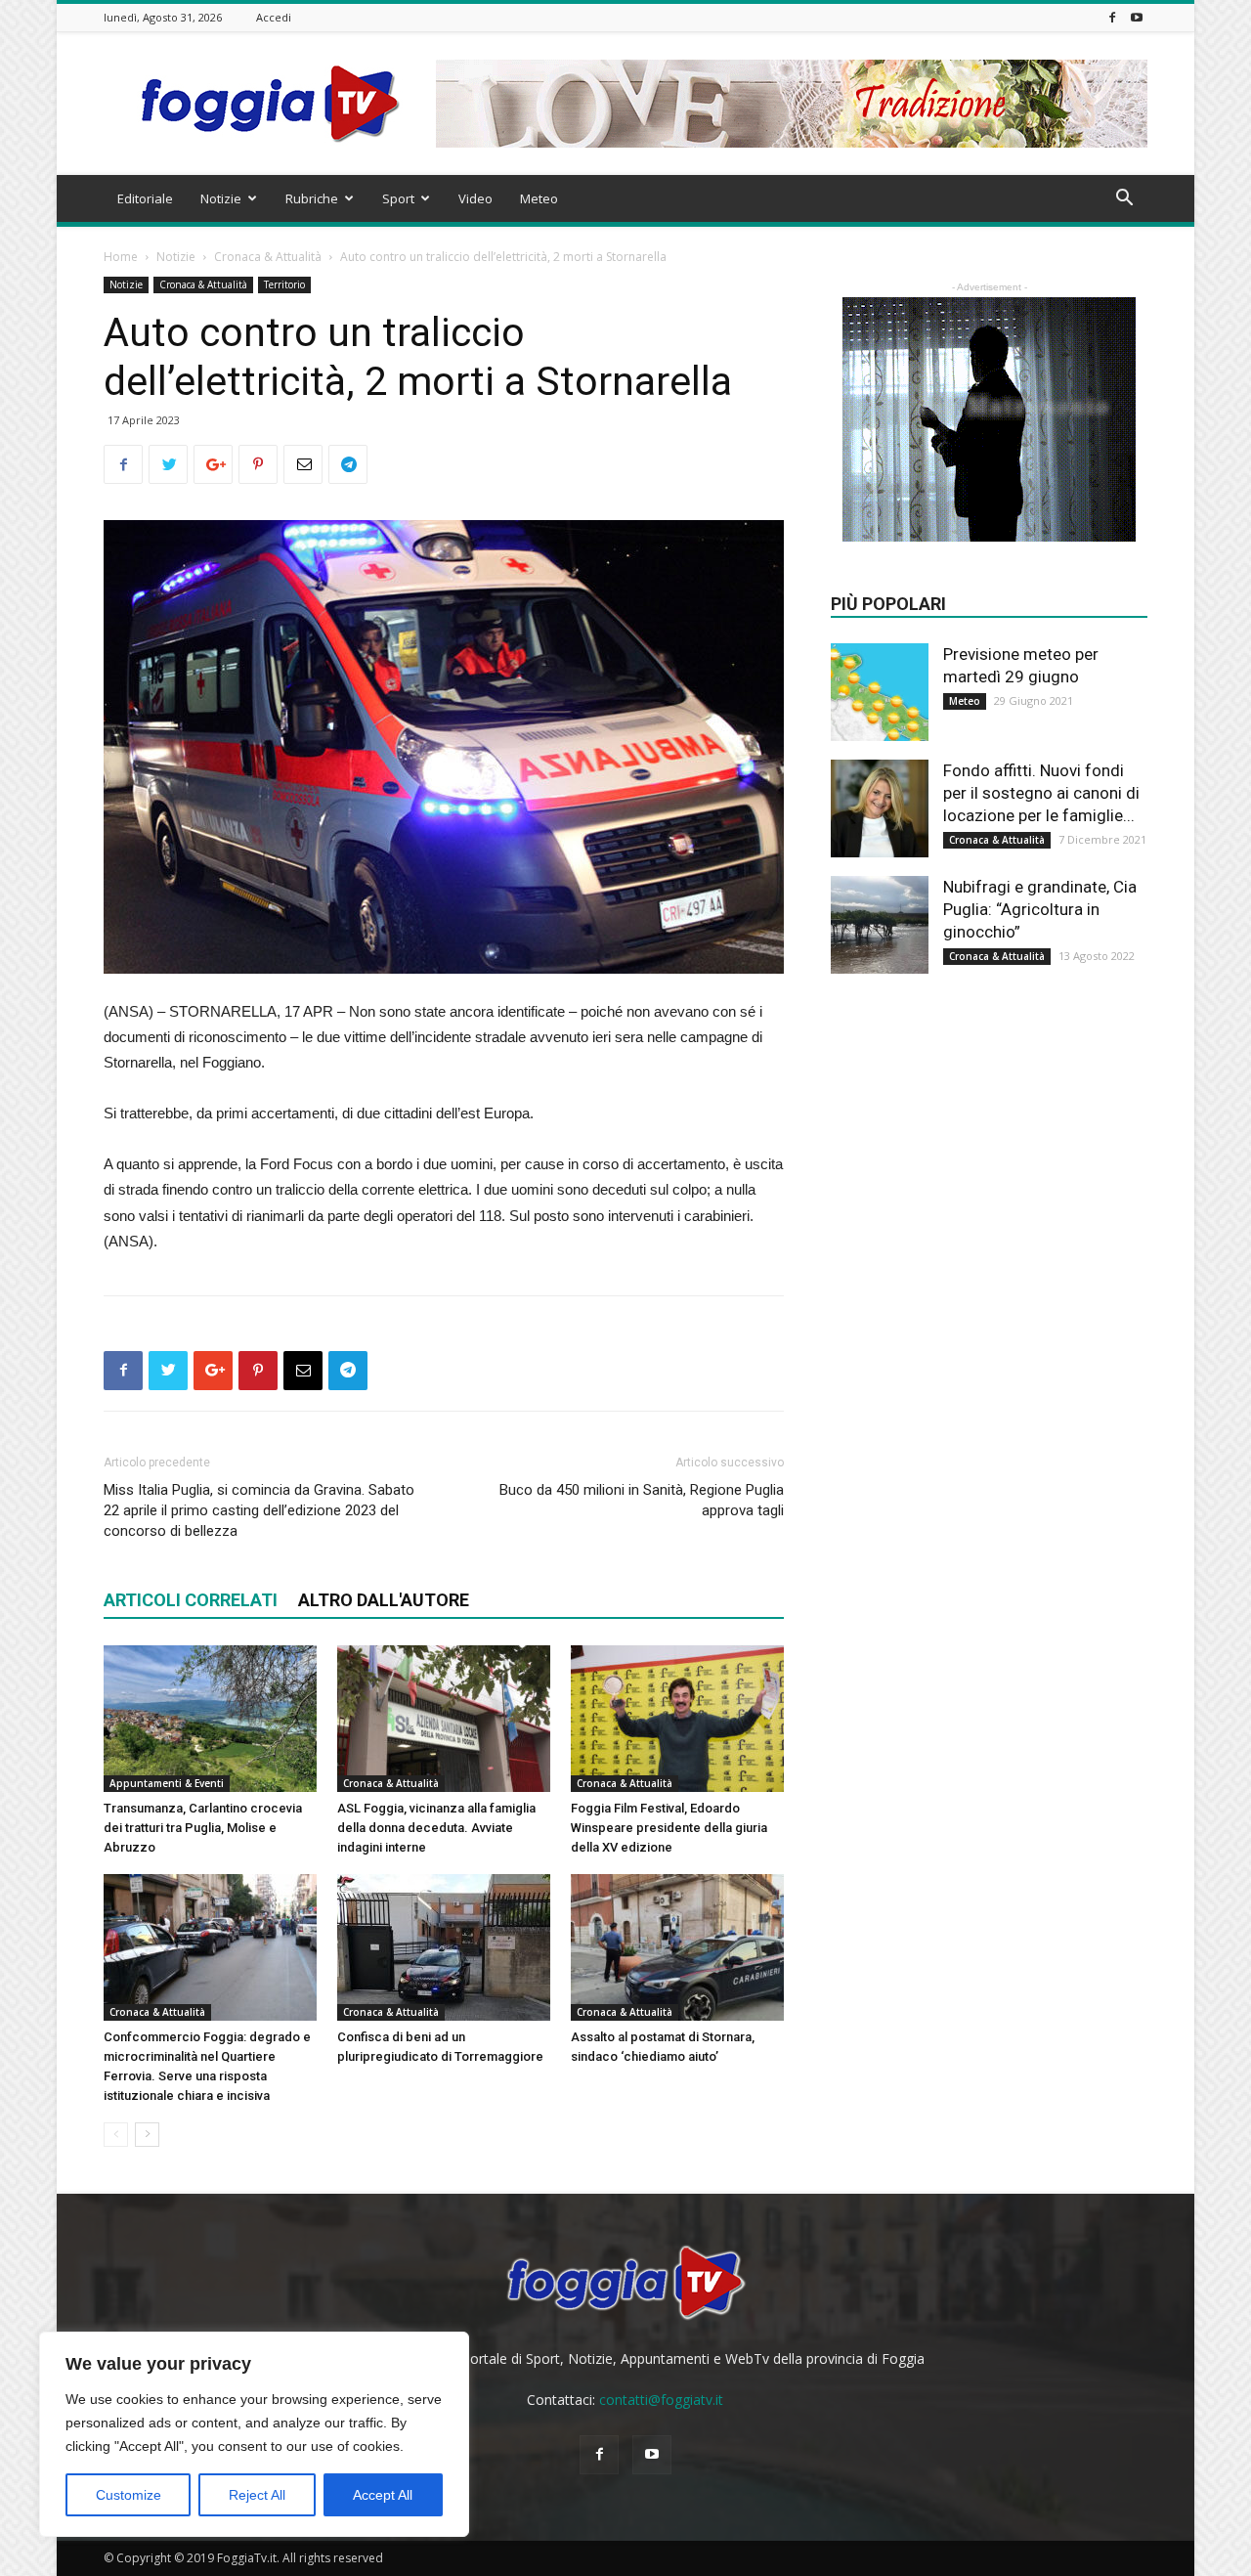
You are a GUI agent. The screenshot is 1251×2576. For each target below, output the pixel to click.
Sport (398, 198)
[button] (1124, 200)
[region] (254, 2434)
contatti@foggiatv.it (661, 2400)
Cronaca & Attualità (268, 257)
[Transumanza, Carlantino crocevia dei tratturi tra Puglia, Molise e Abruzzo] (210, 1719)
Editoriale (145, 198)
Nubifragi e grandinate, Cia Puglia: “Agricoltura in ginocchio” (1040, 909)
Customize (129, 2495)
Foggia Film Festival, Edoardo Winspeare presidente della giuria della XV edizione (669, 1828)
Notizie (221, 198)
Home (121, 257)
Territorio (284, 284)
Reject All (257, 2495)
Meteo (539, 198)
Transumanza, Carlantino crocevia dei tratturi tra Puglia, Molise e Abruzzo (203, 1828)
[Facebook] (1112, 17)
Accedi (274, 17)
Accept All (383, 2495)
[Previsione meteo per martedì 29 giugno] (880, 692)
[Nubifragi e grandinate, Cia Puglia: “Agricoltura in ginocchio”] (880, 925)
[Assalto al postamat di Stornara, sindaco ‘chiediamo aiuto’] (677, 1947)
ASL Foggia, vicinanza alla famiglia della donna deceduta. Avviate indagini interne (436, 1828)
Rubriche (312, 198)
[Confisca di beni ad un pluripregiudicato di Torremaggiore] (444, 1947)
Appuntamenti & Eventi (167, 1783)
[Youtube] (1137, 17)
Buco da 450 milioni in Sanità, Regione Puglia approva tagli (642, 1500)
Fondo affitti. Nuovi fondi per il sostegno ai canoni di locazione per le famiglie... (1041, 793)
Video (475, 198)
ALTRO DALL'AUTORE (384, 1600)
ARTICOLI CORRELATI (191, 1600)
